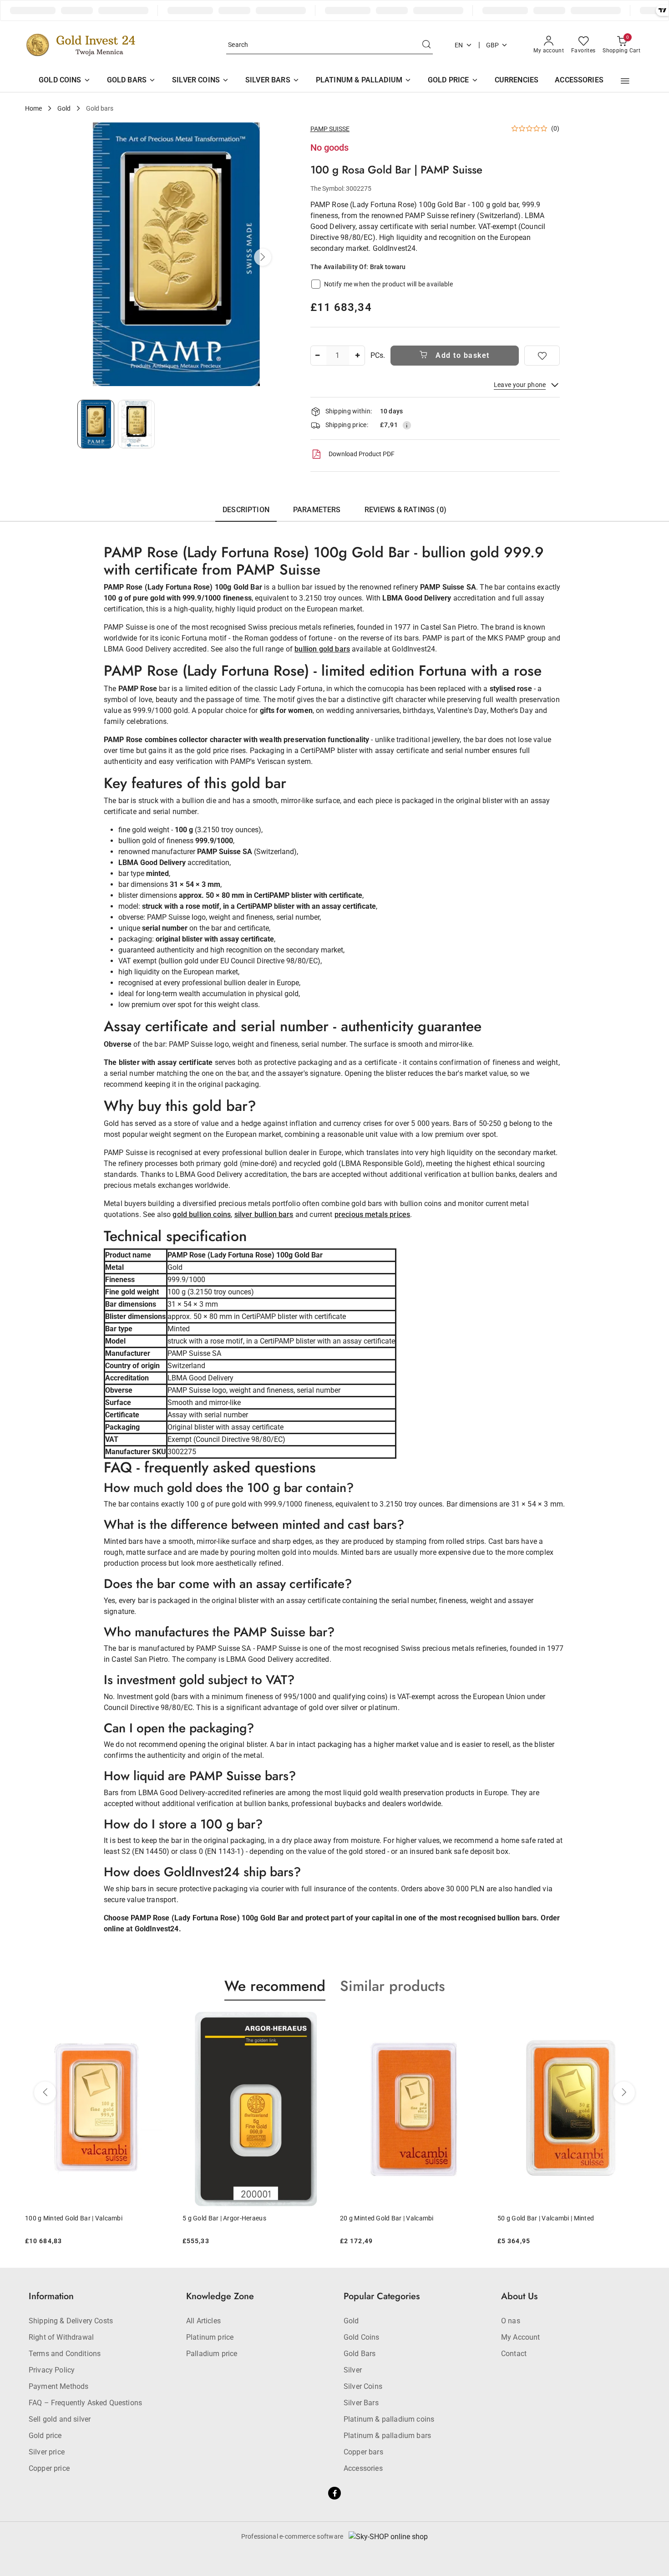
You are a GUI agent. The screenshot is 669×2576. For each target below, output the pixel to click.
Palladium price (212, 2354)
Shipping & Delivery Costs (71, 2321)
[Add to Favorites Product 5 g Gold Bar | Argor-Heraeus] (228, 2022)
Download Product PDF (362, 454)
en (459, 45)
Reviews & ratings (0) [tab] (405, 510)
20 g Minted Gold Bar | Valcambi (296, 2218)
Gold (351, 2321)
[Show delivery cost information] (407, 425)
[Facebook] (334, 2493)
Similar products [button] (393, 1986)
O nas (511, 2321)
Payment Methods (58, 2386)
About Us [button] (519, 2296)
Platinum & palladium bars (387, 2436)
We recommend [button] (275, 1986)
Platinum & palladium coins (389, 2419)
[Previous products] (45, 2092)
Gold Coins (362, 2337)
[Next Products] (624, 2092)
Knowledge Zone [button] (220, 2296)
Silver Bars (361, 2403)
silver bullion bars (264, 1214)
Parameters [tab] (317, 510)
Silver (353, 2370)
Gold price (45, 2436)
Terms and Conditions (65, 2354)
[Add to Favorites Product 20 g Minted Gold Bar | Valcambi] (385, 2022)
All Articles (203, 2321)
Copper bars (363, 2452)
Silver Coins (363, 2386)
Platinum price (210, 2337)
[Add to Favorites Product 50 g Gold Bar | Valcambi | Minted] (543, 2022)
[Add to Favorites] (542, 356)
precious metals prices (373, 1214)
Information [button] (51, 2296)
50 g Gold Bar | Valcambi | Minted (455, 2218)
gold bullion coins (202, 1214)
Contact (514, 2354)
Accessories (363, 2468)
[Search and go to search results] (426, 45)
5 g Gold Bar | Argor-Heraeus (134, 2218)
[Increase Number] (358, 356)
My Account (521, 2337)
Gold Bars (360, 2354)
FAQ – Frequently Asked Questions (85, 2403)
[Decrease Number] (318, 356)
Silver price (47, 2452)
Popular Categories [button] (382, 2296)
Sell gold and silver (60, 2419)
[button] (625, 81)
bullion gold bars (322, 649)
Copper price (49, 2468)
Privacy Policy (52, 2370)
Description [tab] (246, 510)
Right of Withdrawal (61, 2337)
